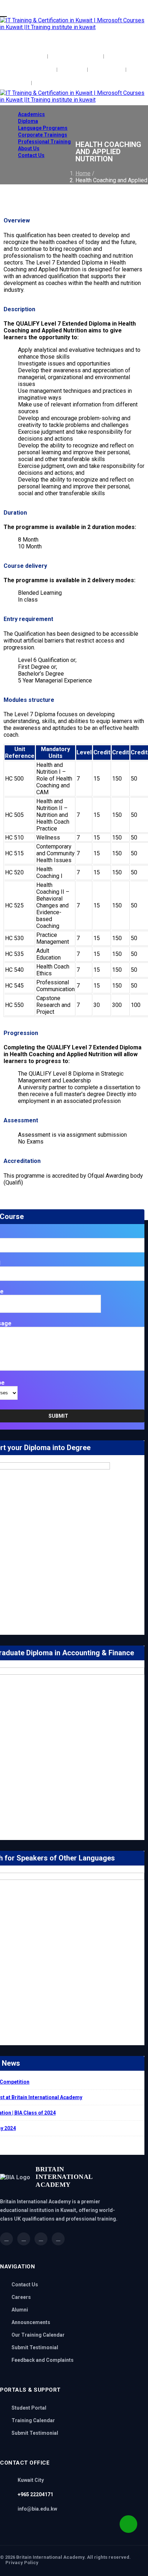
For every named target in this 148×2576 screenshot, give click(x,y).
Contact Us (31, 155)
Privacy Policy (22, 2563)
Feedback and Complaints (43, 2360)
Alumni (20, 2310)
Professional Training (44, 142)
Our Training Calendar (38, 2335)
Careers (21, 2297)
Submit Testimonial (35, 2347)
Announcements (31, 2322)
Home (83, 173)
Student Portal (29, 2408)
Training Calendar (33, 2420)
